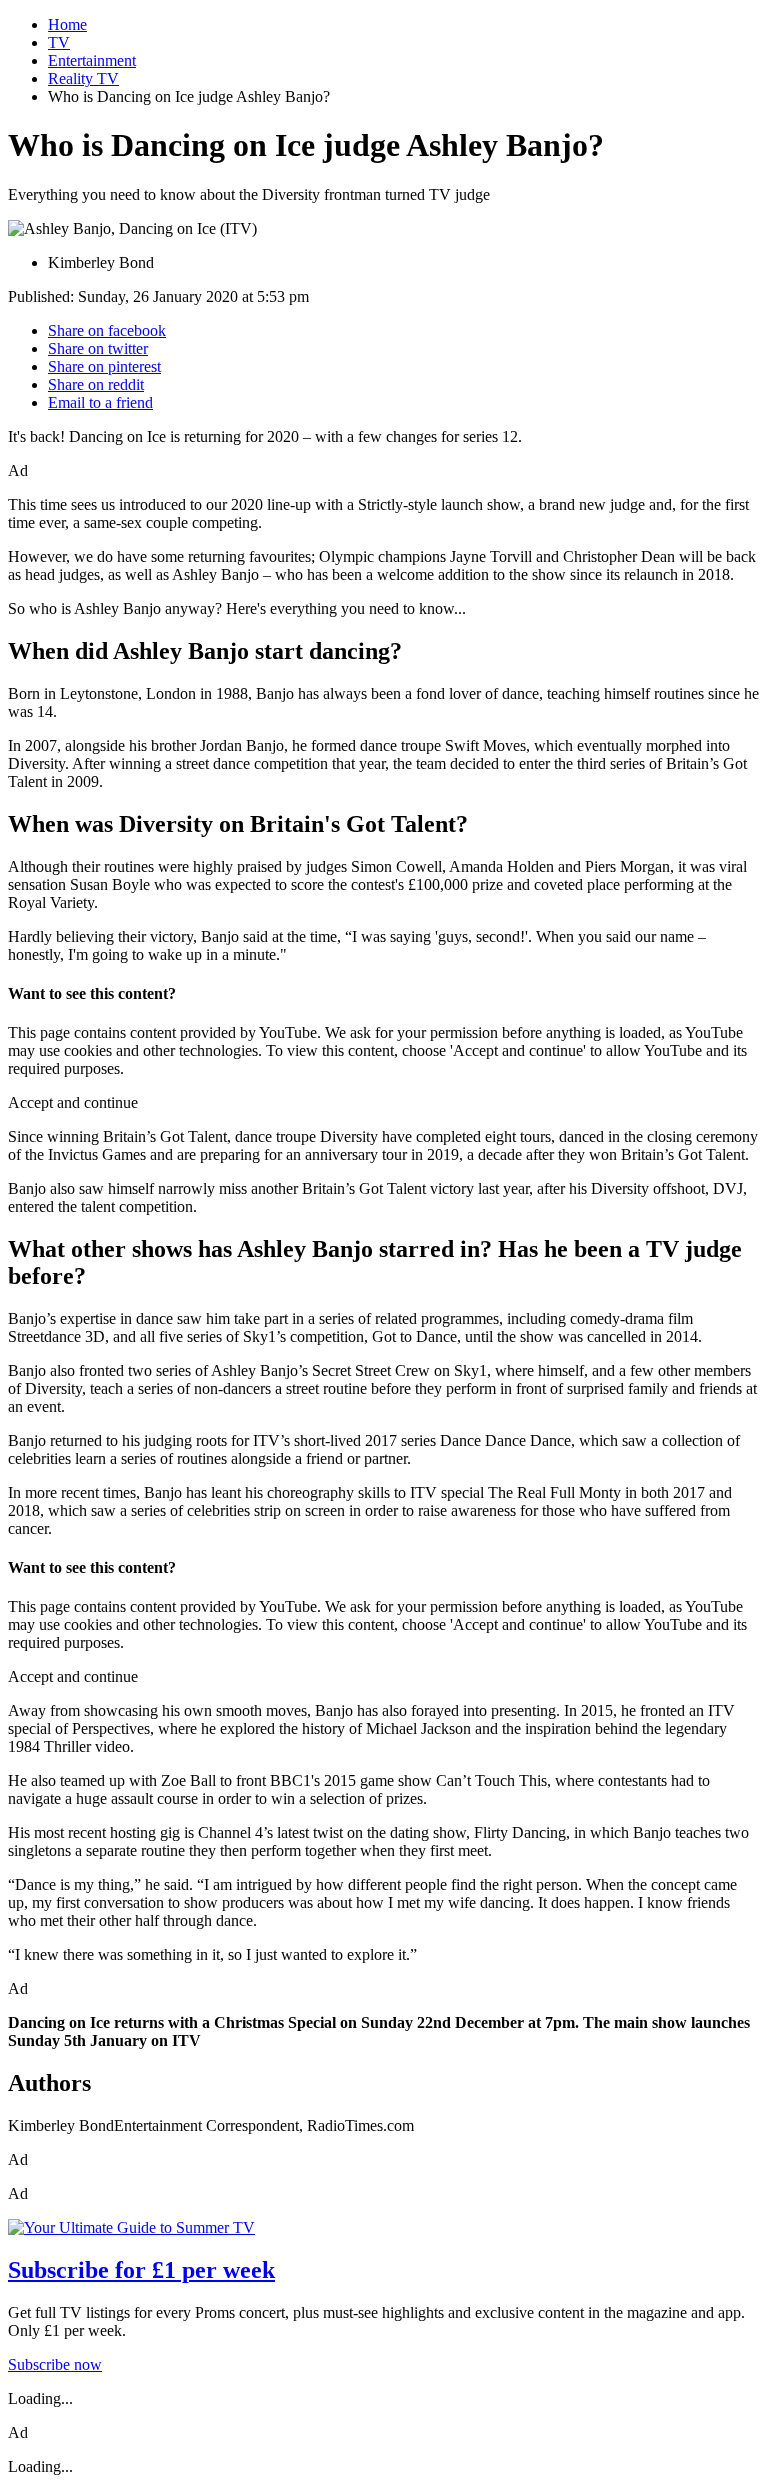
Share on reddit (96, 384)
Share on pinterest (104, 366)
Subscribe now (55, 2364)
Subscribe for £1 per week (141, 2270)
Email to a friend (100, 402)
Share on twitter (98, 348)
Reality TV (83, 78)
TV (59, 42)
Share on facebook (107, 330)
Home (67, 24)
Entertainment (92, 60)
